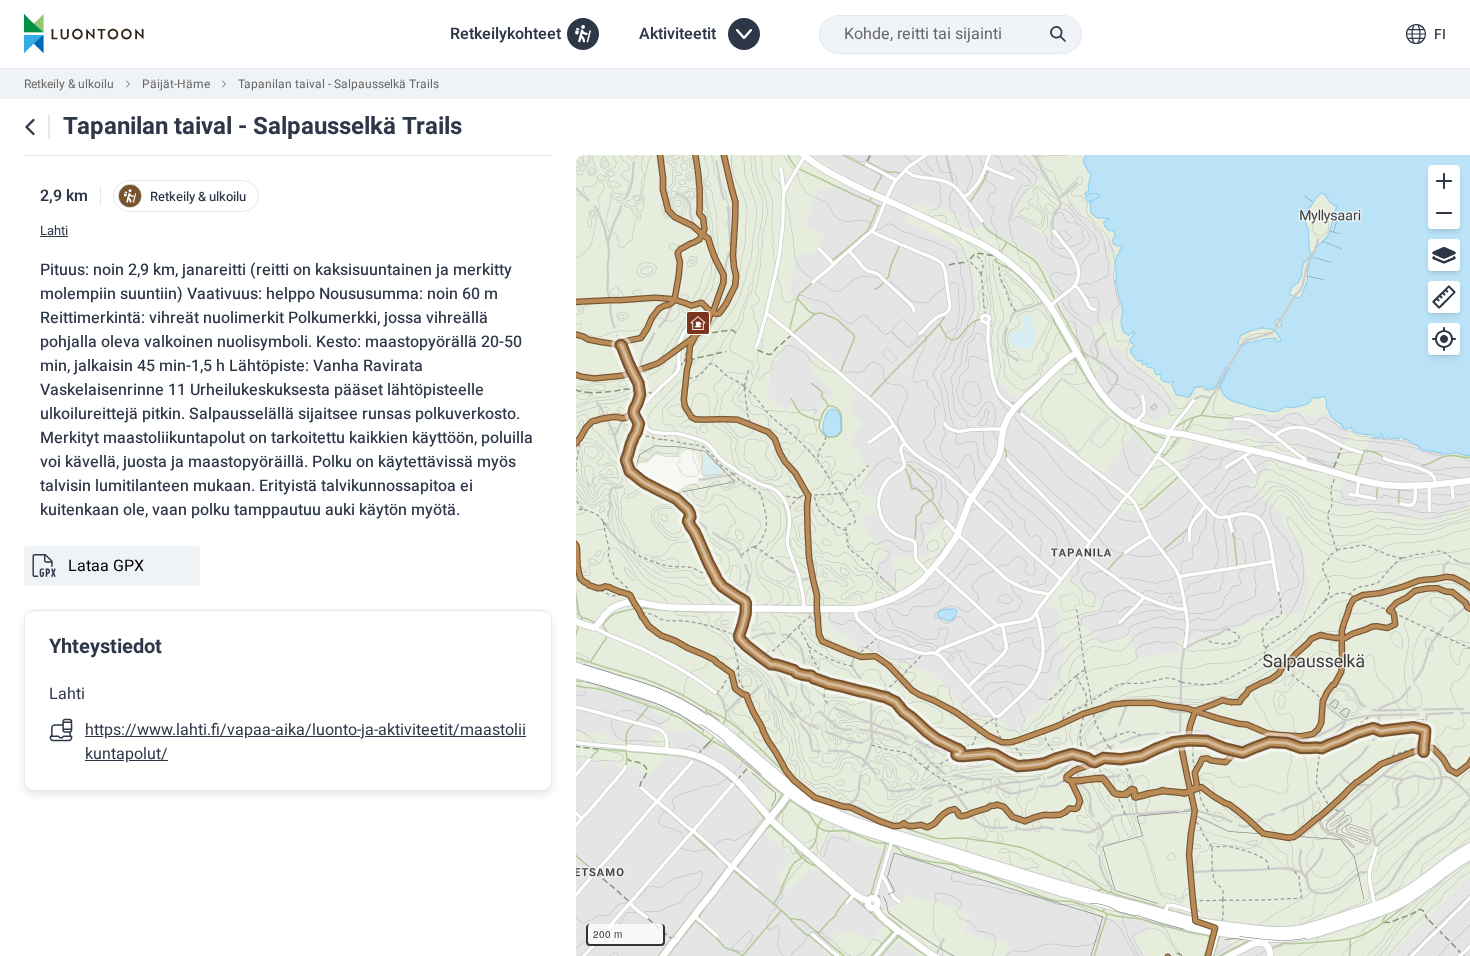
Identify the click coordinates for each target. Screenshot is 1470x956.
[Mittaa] (1444, 297)
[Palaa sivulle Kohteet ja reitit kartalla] (30, 127)
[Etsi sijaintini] (1444, 339)
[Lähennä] (1444, 181)
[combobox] (950, 34)
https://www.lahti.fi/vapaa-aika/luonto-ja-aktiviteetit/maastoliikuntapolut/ (305, 742)
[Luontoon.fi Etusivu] (84, 34)
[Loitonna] (1444, 213)
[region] (1023, 555)
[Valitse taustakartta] (1444, 255)
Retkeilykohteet (505, 34)
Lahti (54, 231)
